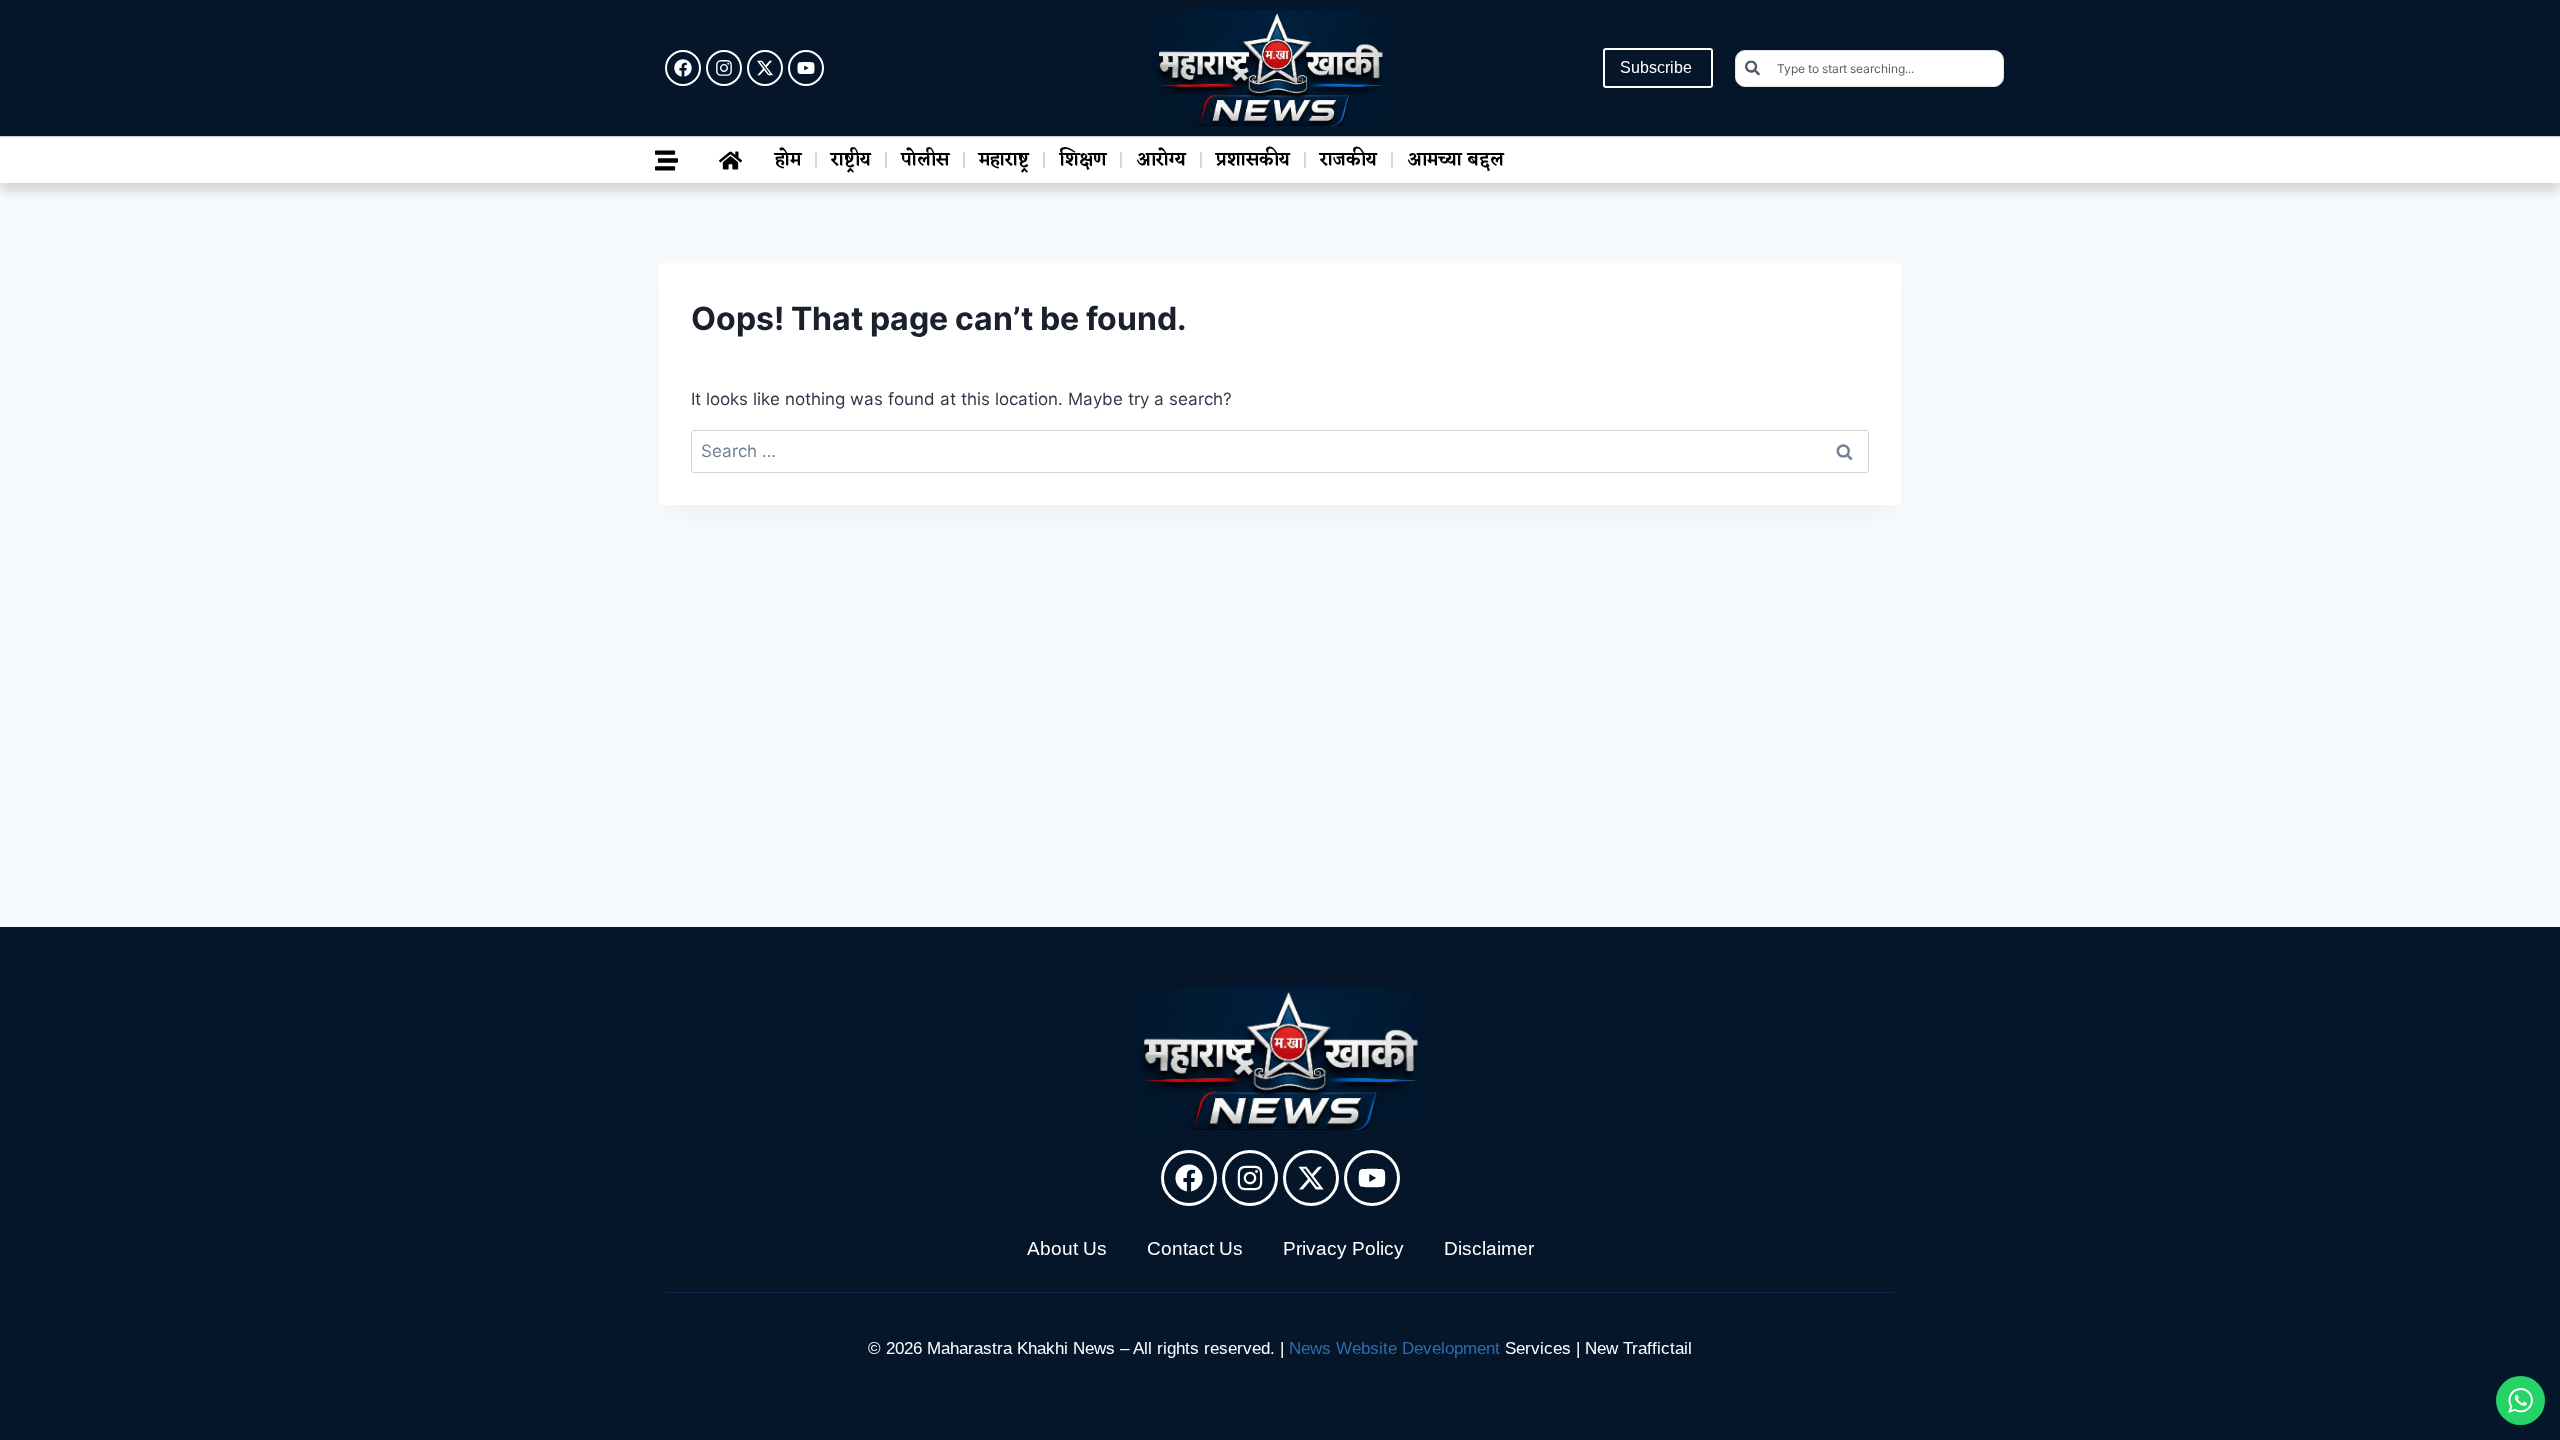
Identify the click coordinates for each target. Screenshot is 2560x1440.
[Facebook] (683, 68)
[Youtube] (806, 68)
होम (788, 160)
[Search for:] (1280, 451)
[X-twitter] (765, 68)
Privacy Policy (1343, 1248)
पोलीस (925, 160)
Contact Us (1195, 1248)
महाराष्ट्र (1004, 160)
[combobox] (1869, 68)
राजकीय (1348, 160)
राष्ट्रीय (851, 160)
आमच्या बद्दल (1455, 160)
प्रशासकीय (1253, 160)
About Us (1067, 1248)
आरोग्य (1161, 160)
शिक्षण (1082, 160)
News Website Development (1394, 1348)
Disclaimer (1489, 1248)
